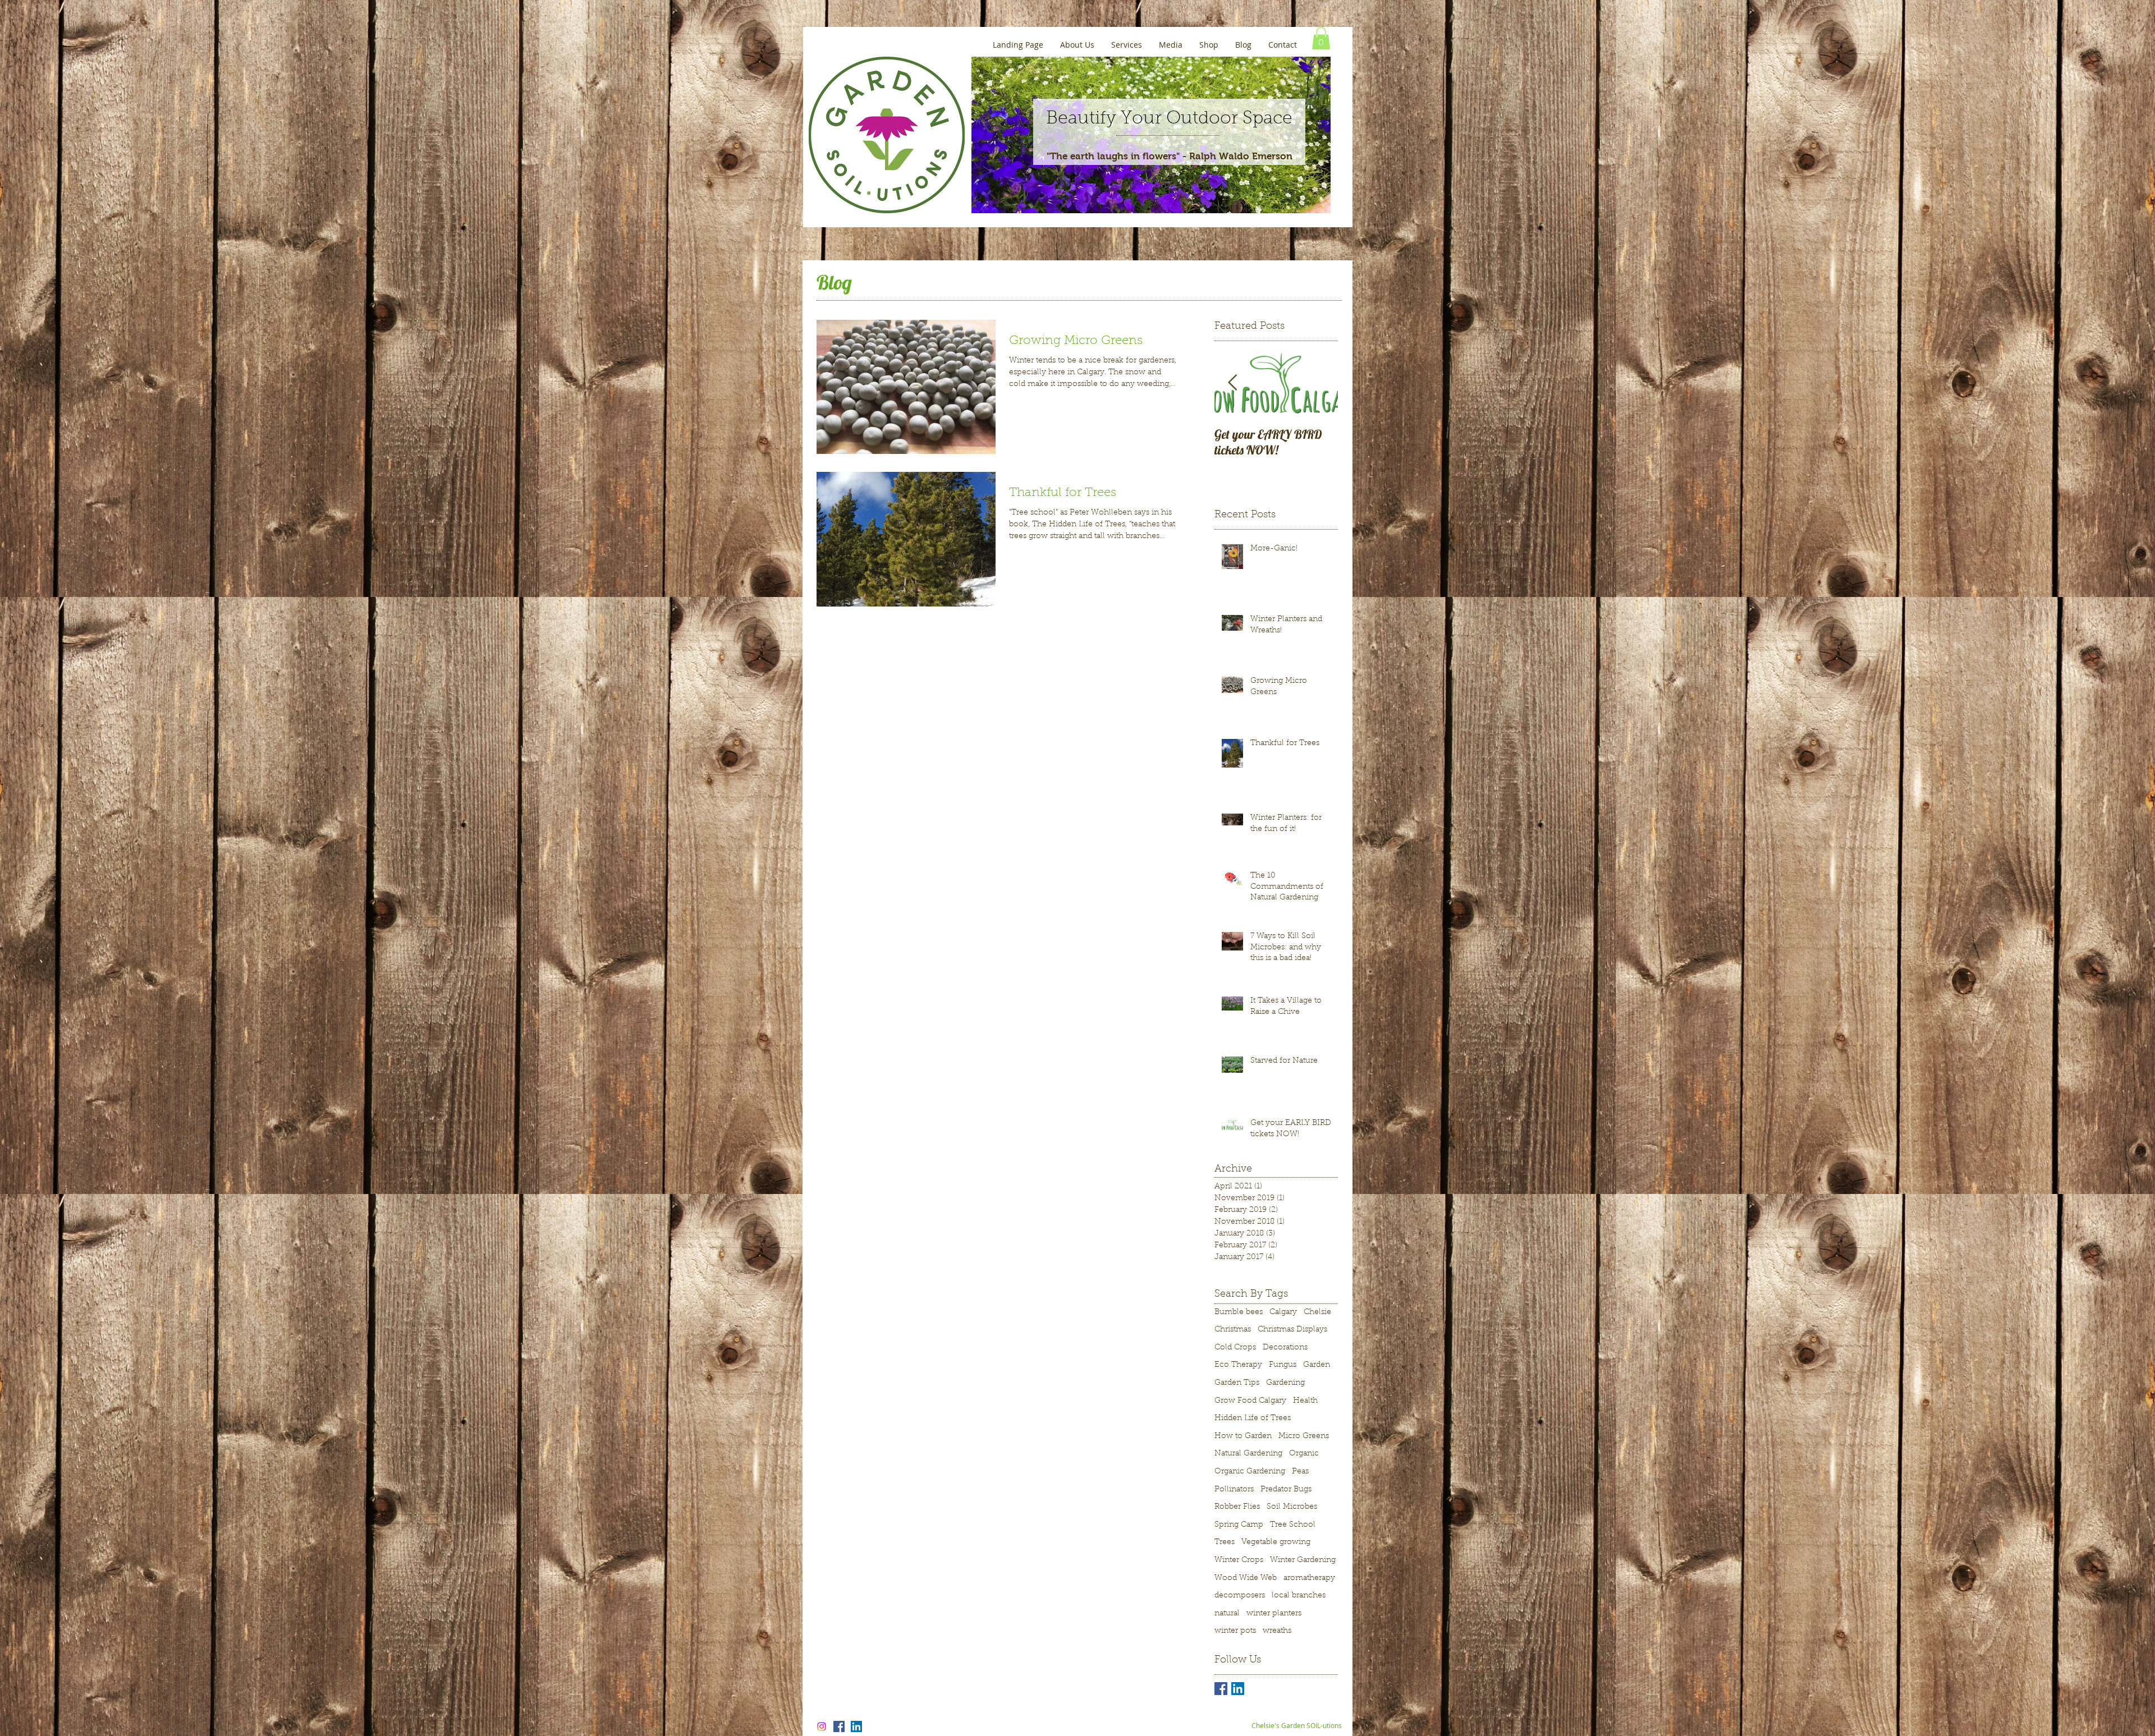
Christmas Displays (1292, 1330)
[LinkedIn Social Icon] (1238, 1689)
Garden (1317, 1365)
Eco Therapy (1238, 1365)
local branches (1299, 1596)
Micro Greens (1304, 1436)
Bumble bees (1239, 1312)
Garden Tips (1237, 1383)
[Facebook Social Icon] (839, 1726)
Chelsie (1317, 1312)
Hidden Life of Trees (1253, 1418)
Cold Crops (1235, 1348)
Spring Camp (1239, 1525)
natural (1227, 1614)
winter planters (1274, 1614)
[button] (1321, 38)
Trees (1225, 1542)
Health (1305, 1401)
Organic (1304, 1454)
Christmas (1233, 1330)
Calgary (1283, 1312)
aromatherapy (1309, 1578)
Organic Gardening (1250, 1472)
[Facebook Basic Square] (1221, 1689)
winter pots (1235, 1631)
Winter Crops (1239, 1560)
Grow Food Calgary (1250, 1401)
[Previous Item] (1232, 384)
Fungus (1283, 1365)
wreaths (1277, 1631)
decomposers (1240, 1596)
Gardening (1285, 1383)
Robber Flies (1237, 1507)
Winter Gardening (1303, 1560)
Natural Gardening (1248, 1454)
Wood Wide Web (1246, 1578)
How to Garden (1243, 1436)
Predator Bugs (1286, 1490)
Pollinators (1234, 1490)
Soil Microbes (1292, 1507)
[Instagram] (822, 1726)
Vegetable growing (1276, 1542)
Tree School (1293, 1525)
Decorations (1285, 1348)
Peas (1300, 1472)
